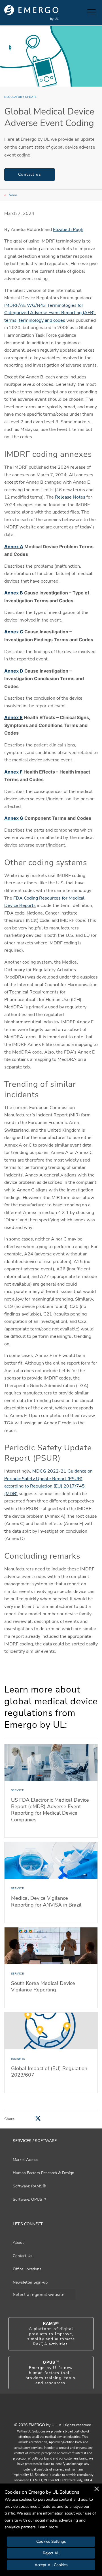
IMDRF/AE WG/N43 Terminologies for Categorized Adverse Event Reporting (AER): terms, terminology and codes (50, 313)
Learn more (48, 2527)
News (13, 195)
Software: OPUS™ (29, 2199)
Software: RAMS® (29, 2186)
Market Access (25, 2160)
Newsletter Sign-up (30, 2282)
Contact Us (23, 2256)
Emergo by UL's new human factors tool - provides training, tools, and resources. (51, 2373)
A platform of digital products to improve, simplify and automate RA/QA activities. (51, 2334)
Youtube (44, 2413)
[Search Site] (82, 13)
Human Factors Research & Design (43, 2173)
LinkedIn (58, 2413)
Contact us (30, 174)
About (18, 2243)
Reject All (51, 2553)
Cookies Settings (51, 2541)
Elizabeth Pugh (68, 230)
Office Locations (27, 2269)
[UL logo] (31, 13)
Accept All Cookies (51, 2565)
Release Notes (70, 497)
